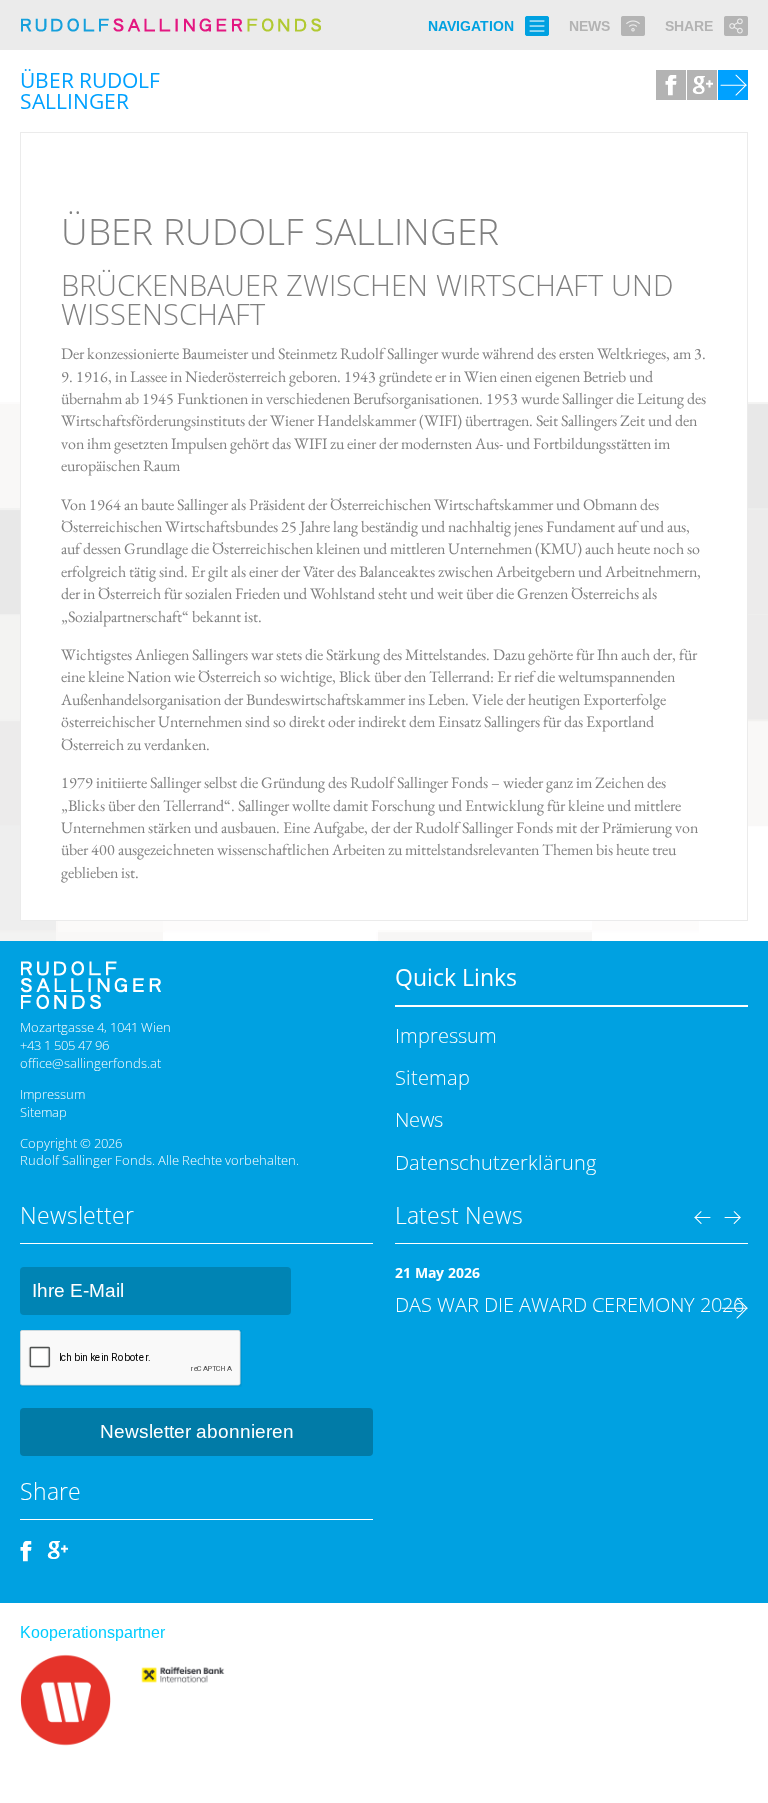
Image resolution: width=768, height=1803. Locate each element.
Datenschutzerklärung (495, 1162)
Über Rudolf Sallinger (280, 231)
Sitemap (43, 1112)
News (419, 1119)
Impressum (52, 1094)
